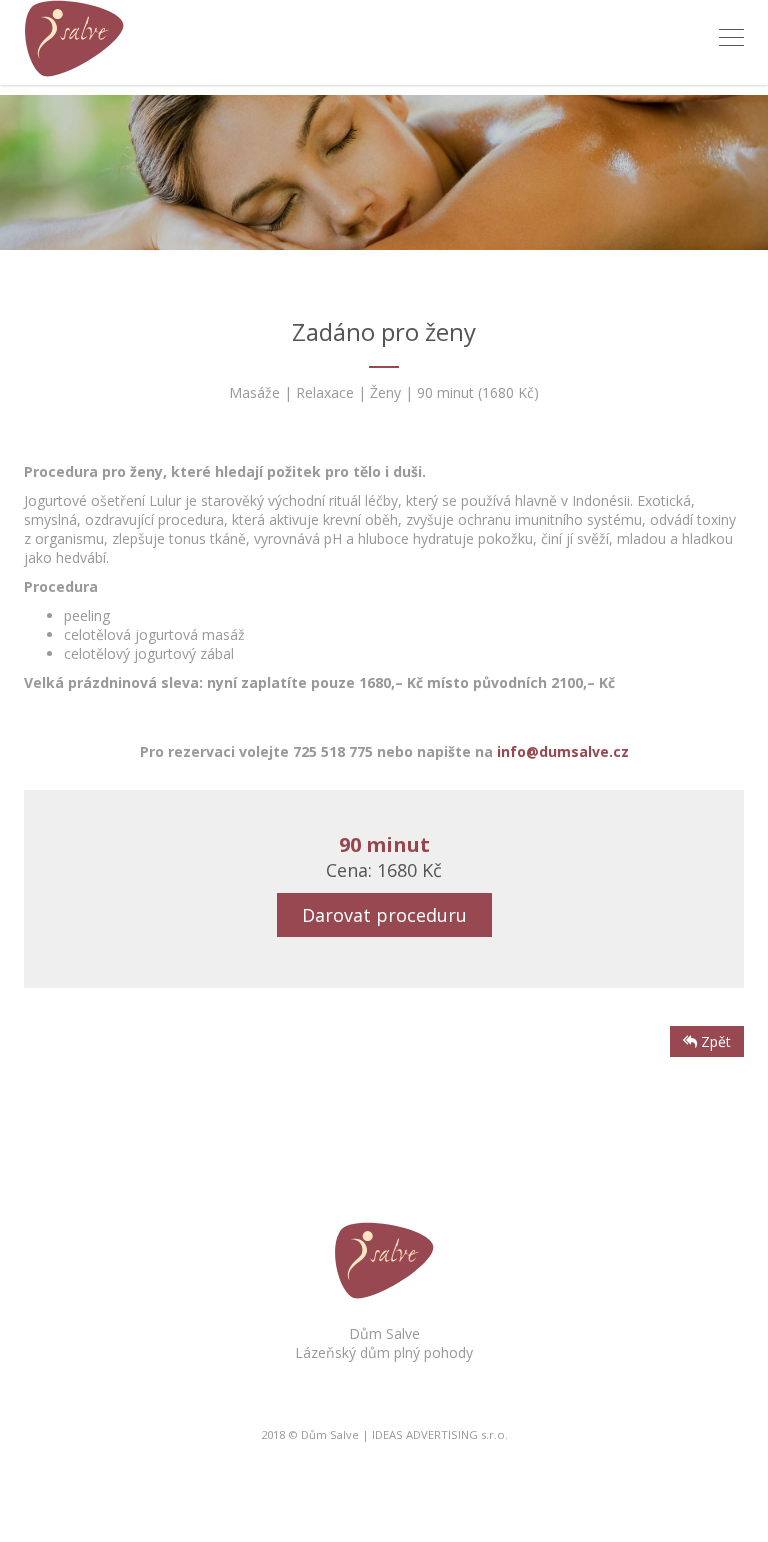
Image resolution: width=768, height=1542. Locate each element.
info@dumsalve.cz (563, 751)
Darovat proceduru (384, 915)
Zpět (714, 1041)
